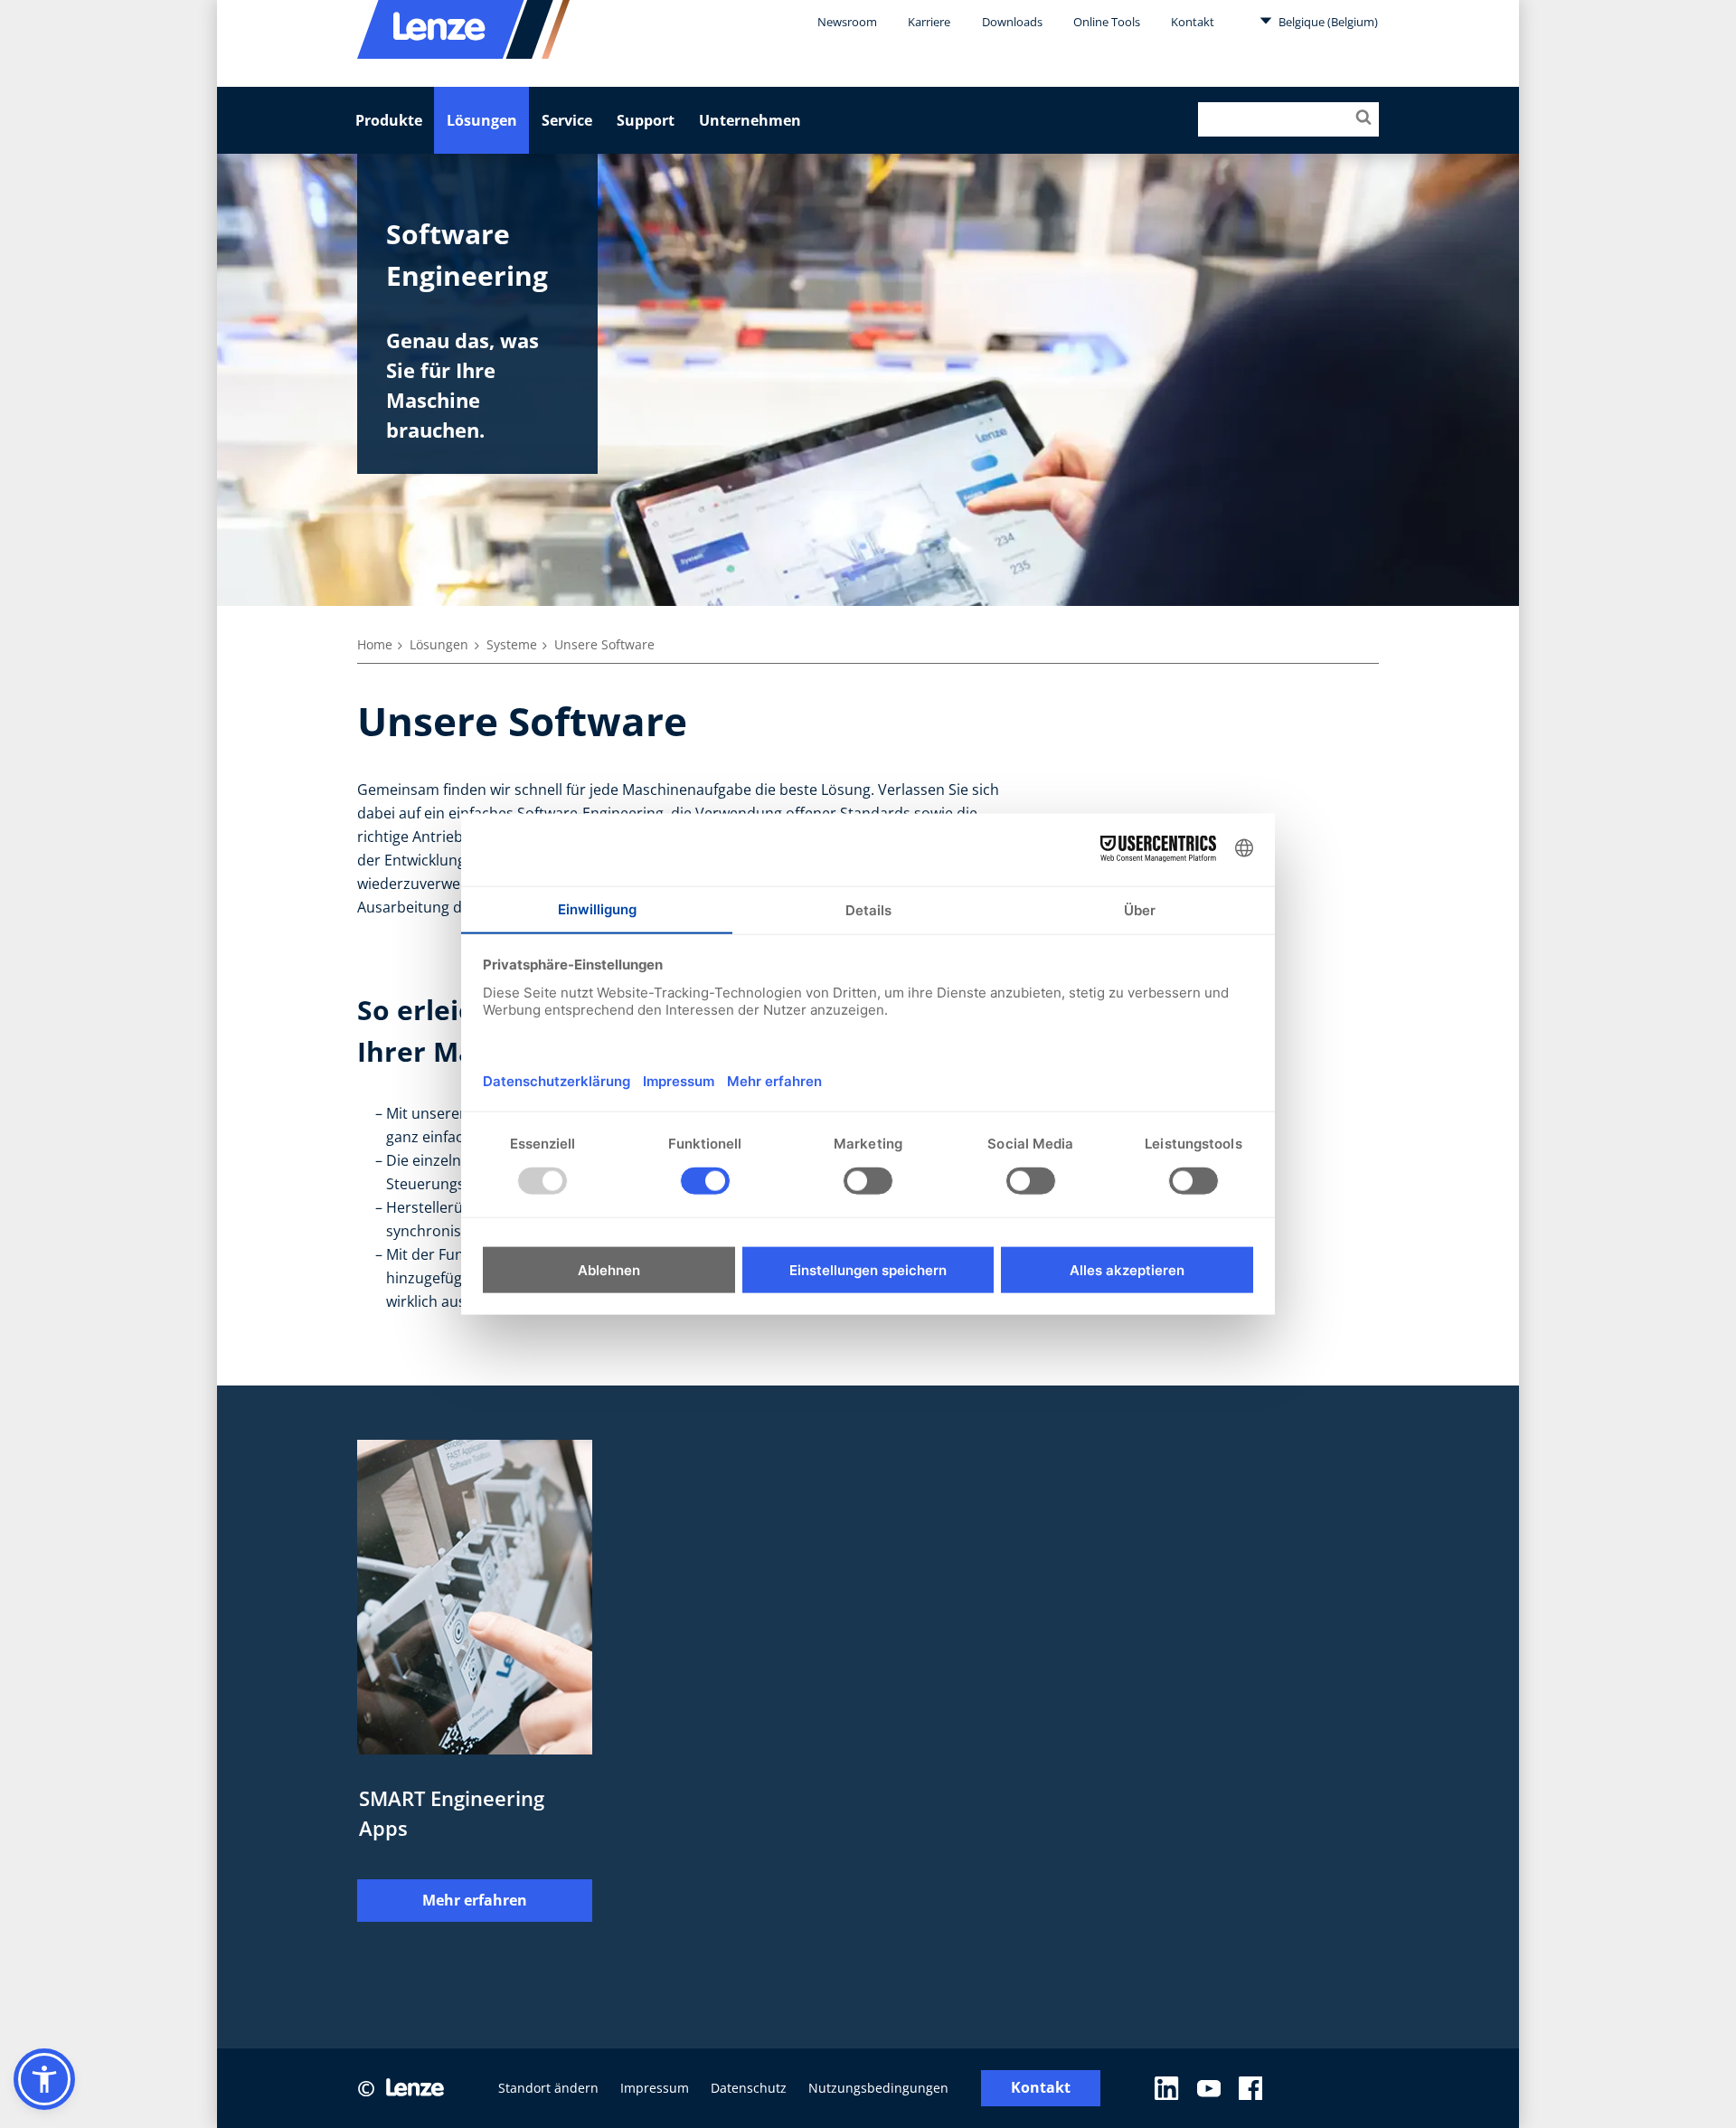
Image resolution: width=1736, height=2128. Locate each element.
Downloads (1012, 22)
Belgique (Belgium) (1327, 22)
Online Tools (1107, 22)
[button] (44, 2079)
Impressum (655, 2088)
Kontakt (1193, 22)
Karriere (929, 22)
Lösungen (482, 120)
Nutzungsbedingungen (878, 2088)
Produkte (389, 120)
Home (375, 644)
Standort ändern (548, 2088)
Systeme (512, 644)
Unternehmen (750, 120)
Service (567, 120)
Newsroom (847, 22)
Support (646, 120)
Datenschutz (749, 2088)
